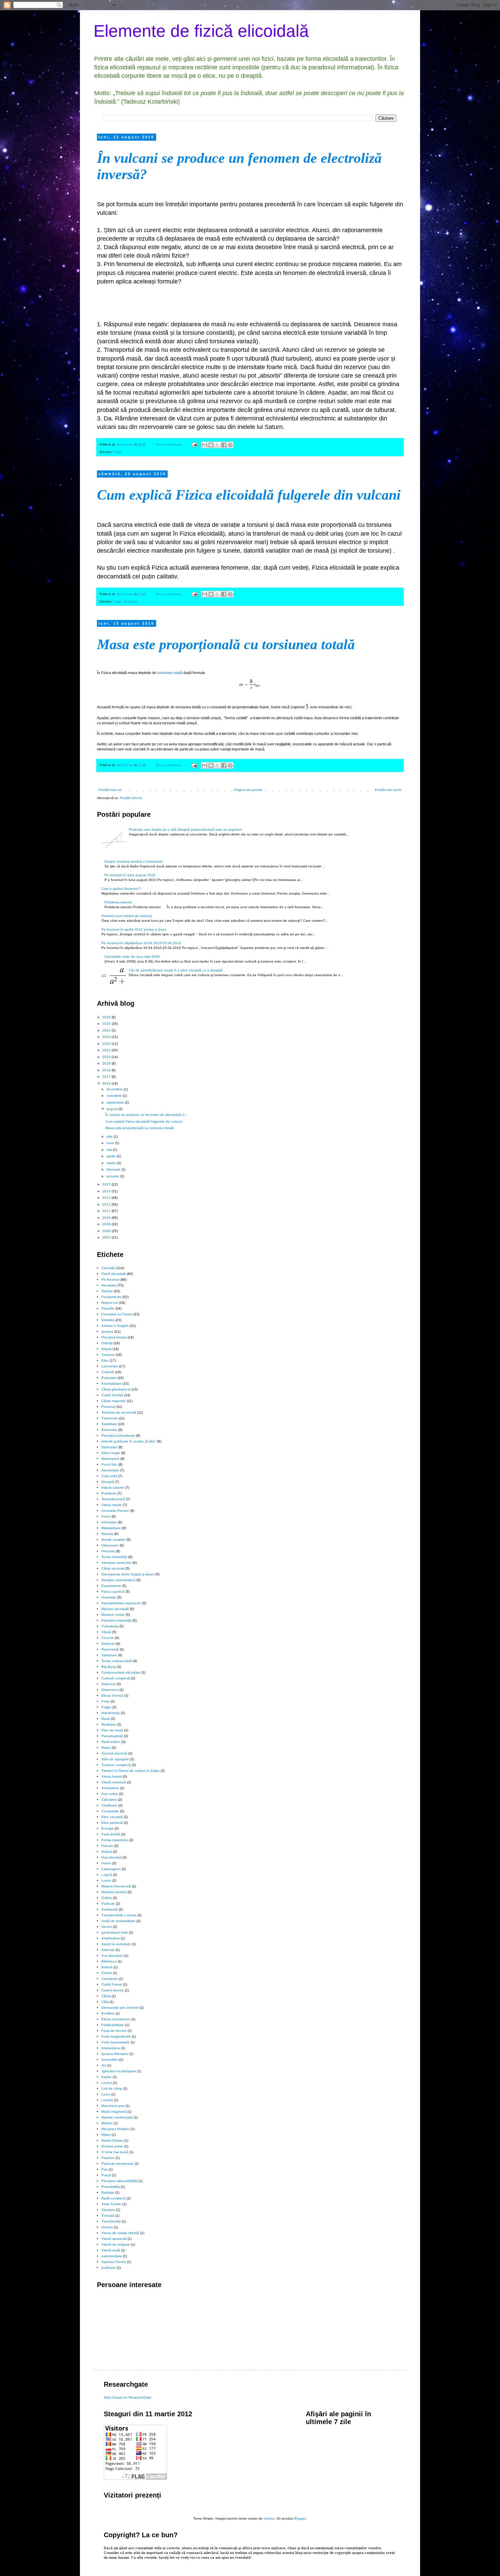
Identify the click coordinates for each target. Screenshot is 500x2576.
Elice (105, 1360)
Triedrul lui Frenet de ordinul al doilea (130, 1771)
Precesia (108, 1551)
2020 (107, 1057)
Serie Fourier (111, 2204)
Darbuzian (109, 1447)
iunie (111, 1143)
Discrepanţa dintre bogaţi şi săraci (128, 1574)
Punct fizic (109, 1464)
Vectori (107, 1927)
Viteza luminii (112, 1776)
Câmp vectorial (113, 1568)
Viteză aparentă (114, 2239)
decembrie (115, 1089)
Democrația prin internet (120, 2008)
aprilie (112, 1156)
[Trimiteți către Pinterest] (230, 445)
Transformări (111, 2221)
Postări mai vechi (388, 790)
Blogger (300, 2518)
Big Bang (109, 1667)
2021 (107, 1050)
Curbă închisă (112, 1395)
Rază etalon (111, 1742)
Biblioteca (109, 1961)
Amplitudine (111, 1938)
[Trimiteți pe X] (217, 445)
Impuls (106, 1349)
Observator (110, 1545)
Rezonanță (110, 1649)
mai (110, 1150)
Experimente (111, 1586)
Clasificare (109, 1805)
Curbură (108, 1372)
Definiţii (107, 1343)
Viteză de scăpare (116, 2244)
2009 (107, 1224)
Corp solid (109, 1476)
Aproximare (110, 1470)
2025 (107, 1024)
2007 (107, 1237)
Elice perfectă (112, 1823)
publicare (109, 2268)
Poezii (106, 2175)
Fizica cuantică (113, 1592)
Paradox (108, 2158)
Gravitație (109, 1597)
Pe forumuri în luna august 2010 (130, 875)
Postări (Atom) (131, 798)
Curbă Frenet (112, 1984)
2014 (107, 1191)
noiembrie (115, 1096)
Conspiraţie (110, 1811)
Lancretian (110, 1366)
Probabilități (111, 2187)
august (112, 1109)
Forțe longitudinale (116, 2036)
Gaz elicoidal (111, 1857)
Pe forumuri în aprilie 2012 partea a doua (134, 929)
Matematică (110, 1459)
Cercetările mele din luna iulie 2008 (132, 957)
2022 (107, 1044)
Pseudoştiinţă (112, 1736)
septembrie (116, 1102)
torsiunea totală (170, 673)
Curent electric (113, 1990)
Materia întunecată (116, 1886)
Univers (107, 2227)
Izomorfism (110, 2060)
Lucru (106, 2094)
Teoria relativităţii (114, 1557)
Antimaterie (110, 1788)
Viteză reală (111, 2250)
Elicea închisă (112, 1696)
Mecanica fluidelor (115, 2129)
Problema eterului (118, 902)
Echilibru (108, 2013)
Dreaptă (108, 1482)
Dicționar (108, 1644)
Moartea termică (114, 1892)
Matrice (107, 2123)
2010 (107, 1218)
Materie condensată (117, 2117)
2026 (107, 1017)
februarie (114, 1169)
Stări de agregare (115, 1759)
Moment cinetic (113, 1615)
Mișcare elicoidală (115, 1609)
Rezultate (131, 602)
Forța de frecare (114, 2031)
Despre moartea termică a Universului (134, 861)
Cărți (105, 2002)
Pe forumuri (110, 1280)
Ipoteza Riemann (115, 2054)
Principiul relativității (116, 1620)
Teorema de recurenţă (119, 1412)
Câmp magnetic (114, 1401)
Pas (104, 2169)
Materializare (111, 1528)
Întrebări (108, 1320)
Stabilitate (109, 1424)
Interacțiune (111, 2048)
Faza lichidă (111, 1834)
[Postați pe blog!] (211, 445)
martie (112, 1163)
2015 (107, 1184)
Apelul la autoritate (116, 1944)
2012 (107, 1204)
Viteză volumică (114, 1782)
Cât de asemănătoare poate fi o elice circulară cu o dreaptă (176, 970)
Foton (106, 1516)
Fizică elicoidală (114, 1274)
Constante (110, 1979)
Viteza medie (112, 1505)
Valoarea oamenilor (116, 1563)
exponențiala (112, 2256)
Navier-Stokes (112, 2140)
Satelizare (109, 1655)
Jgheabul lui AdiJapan (119, 2071)
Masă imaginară (114, 2112)
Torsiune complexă (116, 1765)
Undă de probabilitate (118, 1921)
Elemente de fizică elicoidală (201, 31)
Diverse (107, 1291)
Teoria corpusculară (117, 1661)
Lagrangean (111, 1869)
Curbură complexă (116, 1678)
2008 (107, 1231)
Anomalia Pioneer (115, 1511)
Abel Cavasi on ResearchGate (128, 2397)
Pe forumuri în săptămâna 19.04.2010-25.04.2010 (141, 943)
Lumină (107, 2100)
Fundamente (111, 1297)
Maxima (107, 1534)
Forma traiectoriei (115, 1840)
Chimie (107, 1973)
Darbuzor (109, 1684)
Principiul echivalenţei (118, 1436)
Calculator (109, 1800)
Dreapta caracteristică (118, 1580)
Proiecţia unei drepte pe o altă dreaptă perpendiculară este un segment (185, 829)
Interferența (111, 1713)
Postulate (109, 1378)
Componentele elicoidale (121, 1672)
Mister (106, 2135)
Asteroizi (108, 1950)
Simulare (108, 2210)
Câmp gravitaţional (116, 1389)
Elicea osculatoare (116, 2019)
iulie (110, 1136)
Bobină (107, 1967)
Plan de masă (112, 1730)
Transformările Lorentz (119, 1915)
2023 (107, 1037)
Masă (106, 1719)
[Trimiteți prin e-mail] (204, 445)
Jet (104, 2065)
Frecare (107, 1846)
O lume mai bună (115, 2152)
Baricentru (109, 1430)
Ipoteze (107, 1332)
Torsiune (108, 1355)
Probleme (109, 1493)
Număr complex (113, 1540)
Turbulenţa (110, 1626)
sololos (269, 2518)
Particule (108, 1904)
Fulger (118, 452)
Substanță (110, 1909)
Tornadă (108, 2216)
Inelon (106, 1863)
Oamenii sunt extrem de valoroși (127, 916)
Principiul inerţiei (114, 1337)
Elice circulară (112, 1817)
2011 (107, 1211)
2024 (107, 1030)
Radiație (108, 2192)
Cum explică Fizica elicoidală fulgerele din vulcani (249, 495)
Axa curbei (110, 1794)
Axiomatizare (111, 1384)
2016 (107, 1083)
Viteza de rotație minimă (120, 2233)
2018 (107, 1070)
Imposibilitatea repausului (121, 1603)
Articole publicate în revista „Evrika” (129, 1441)
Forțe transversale (115, 2042)
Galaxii (107, 1852)
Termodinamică (113, 1499)
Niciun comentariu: (170, 445)
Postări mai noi (110, 790)
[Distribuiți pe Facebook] (224, 445)
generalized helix (115, 1932)
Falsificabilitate (113, 2025)
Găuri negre (111, 1453)
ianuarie (113, 1176)
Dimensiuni (110, 1690)
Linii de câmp (112, 2088)
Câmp (106, 1996)
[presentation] (250, 685)
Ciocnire (108, 1638)
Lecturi (107, 2083)
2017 (107, 1077)
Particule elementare (118, 2164)
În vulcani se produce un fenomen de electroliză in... (147, 1115)
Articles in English (115, 1326)
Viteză (106, 1632)
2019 (107, 1063)
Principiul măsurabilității (119, 2181)
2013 (107, 1198)
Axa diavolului (112, 1956)
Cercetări (108, 1268)
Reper (106, 1748)
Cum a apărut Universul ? (121, 889)
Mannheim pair (113, 2106)
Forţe (105, 1701)
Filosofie (108, 1308)
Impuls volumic (113, 1488)
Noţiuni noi (110, 1303)
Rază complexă (113, 2198)
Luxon (106, 1880)
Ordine (107, 1898)
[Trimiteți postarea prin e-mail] (194, 445)
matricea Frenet (114, 2262)
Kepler (106, 2077)
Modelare (109, 1724)
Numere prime (112, 2146)
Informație (109, 1522)
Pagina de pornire (248, 790)
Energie (107, 1828)
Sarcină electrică (114, 1753)
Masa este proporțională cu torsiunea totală (226, 644)
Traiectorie (110, 1418)
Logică (107, 1875)
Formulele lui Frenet (117, 1314)
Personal (108, 1407)
